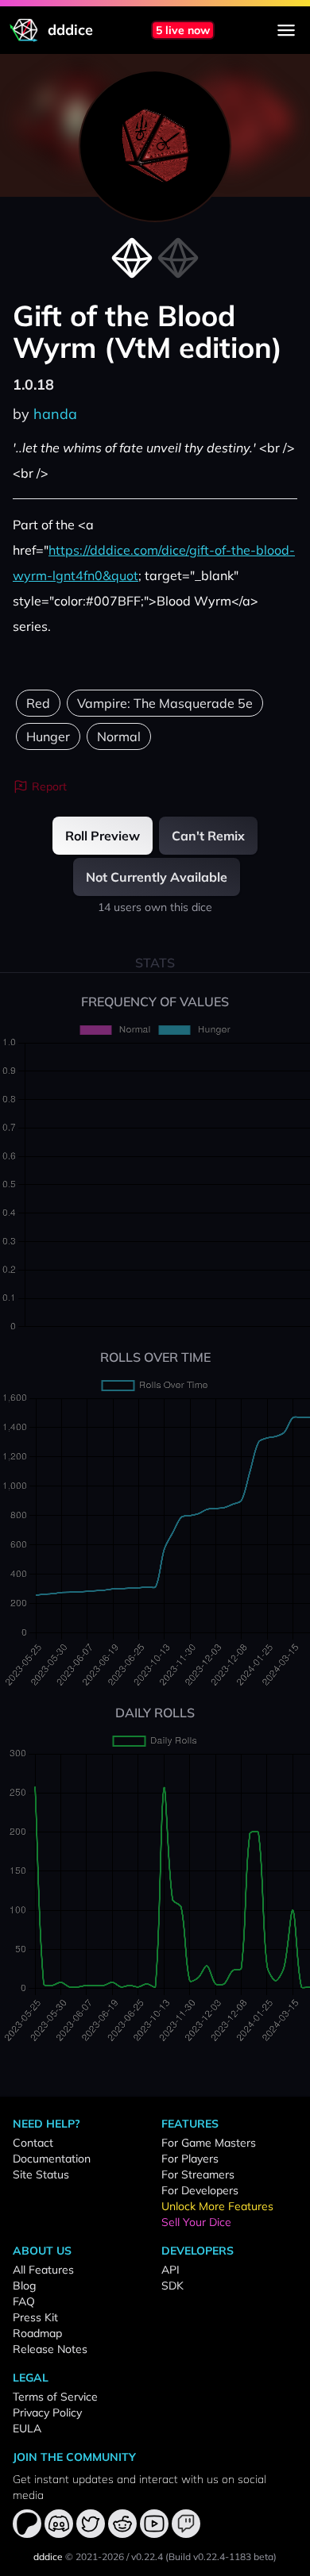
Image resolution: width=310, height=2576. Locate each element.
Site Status (41, 2174)
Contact (33, 2143)
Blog (24, 2286)
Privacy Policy (47, 2413)
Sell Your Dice (196, 2222)
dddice (48, 2557)
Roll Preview (103, 836)
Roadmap (37, 2333)
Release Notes (50, 2349)
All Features (43, 2270)
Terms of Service (55, 2397)
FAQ (24, 2301)
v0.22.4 (147, 2557)
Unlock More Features (217, 2206)
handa (55, 414)
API (170, 2270)
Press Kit (35, 2317)
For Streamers (198, 2174)
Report (49, 786)
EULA (27, 2428)
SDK (172, 2286)
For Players (190, 2159)
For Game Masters (209, 2143)
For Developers (200, 2190)
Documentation (52, 2159)
